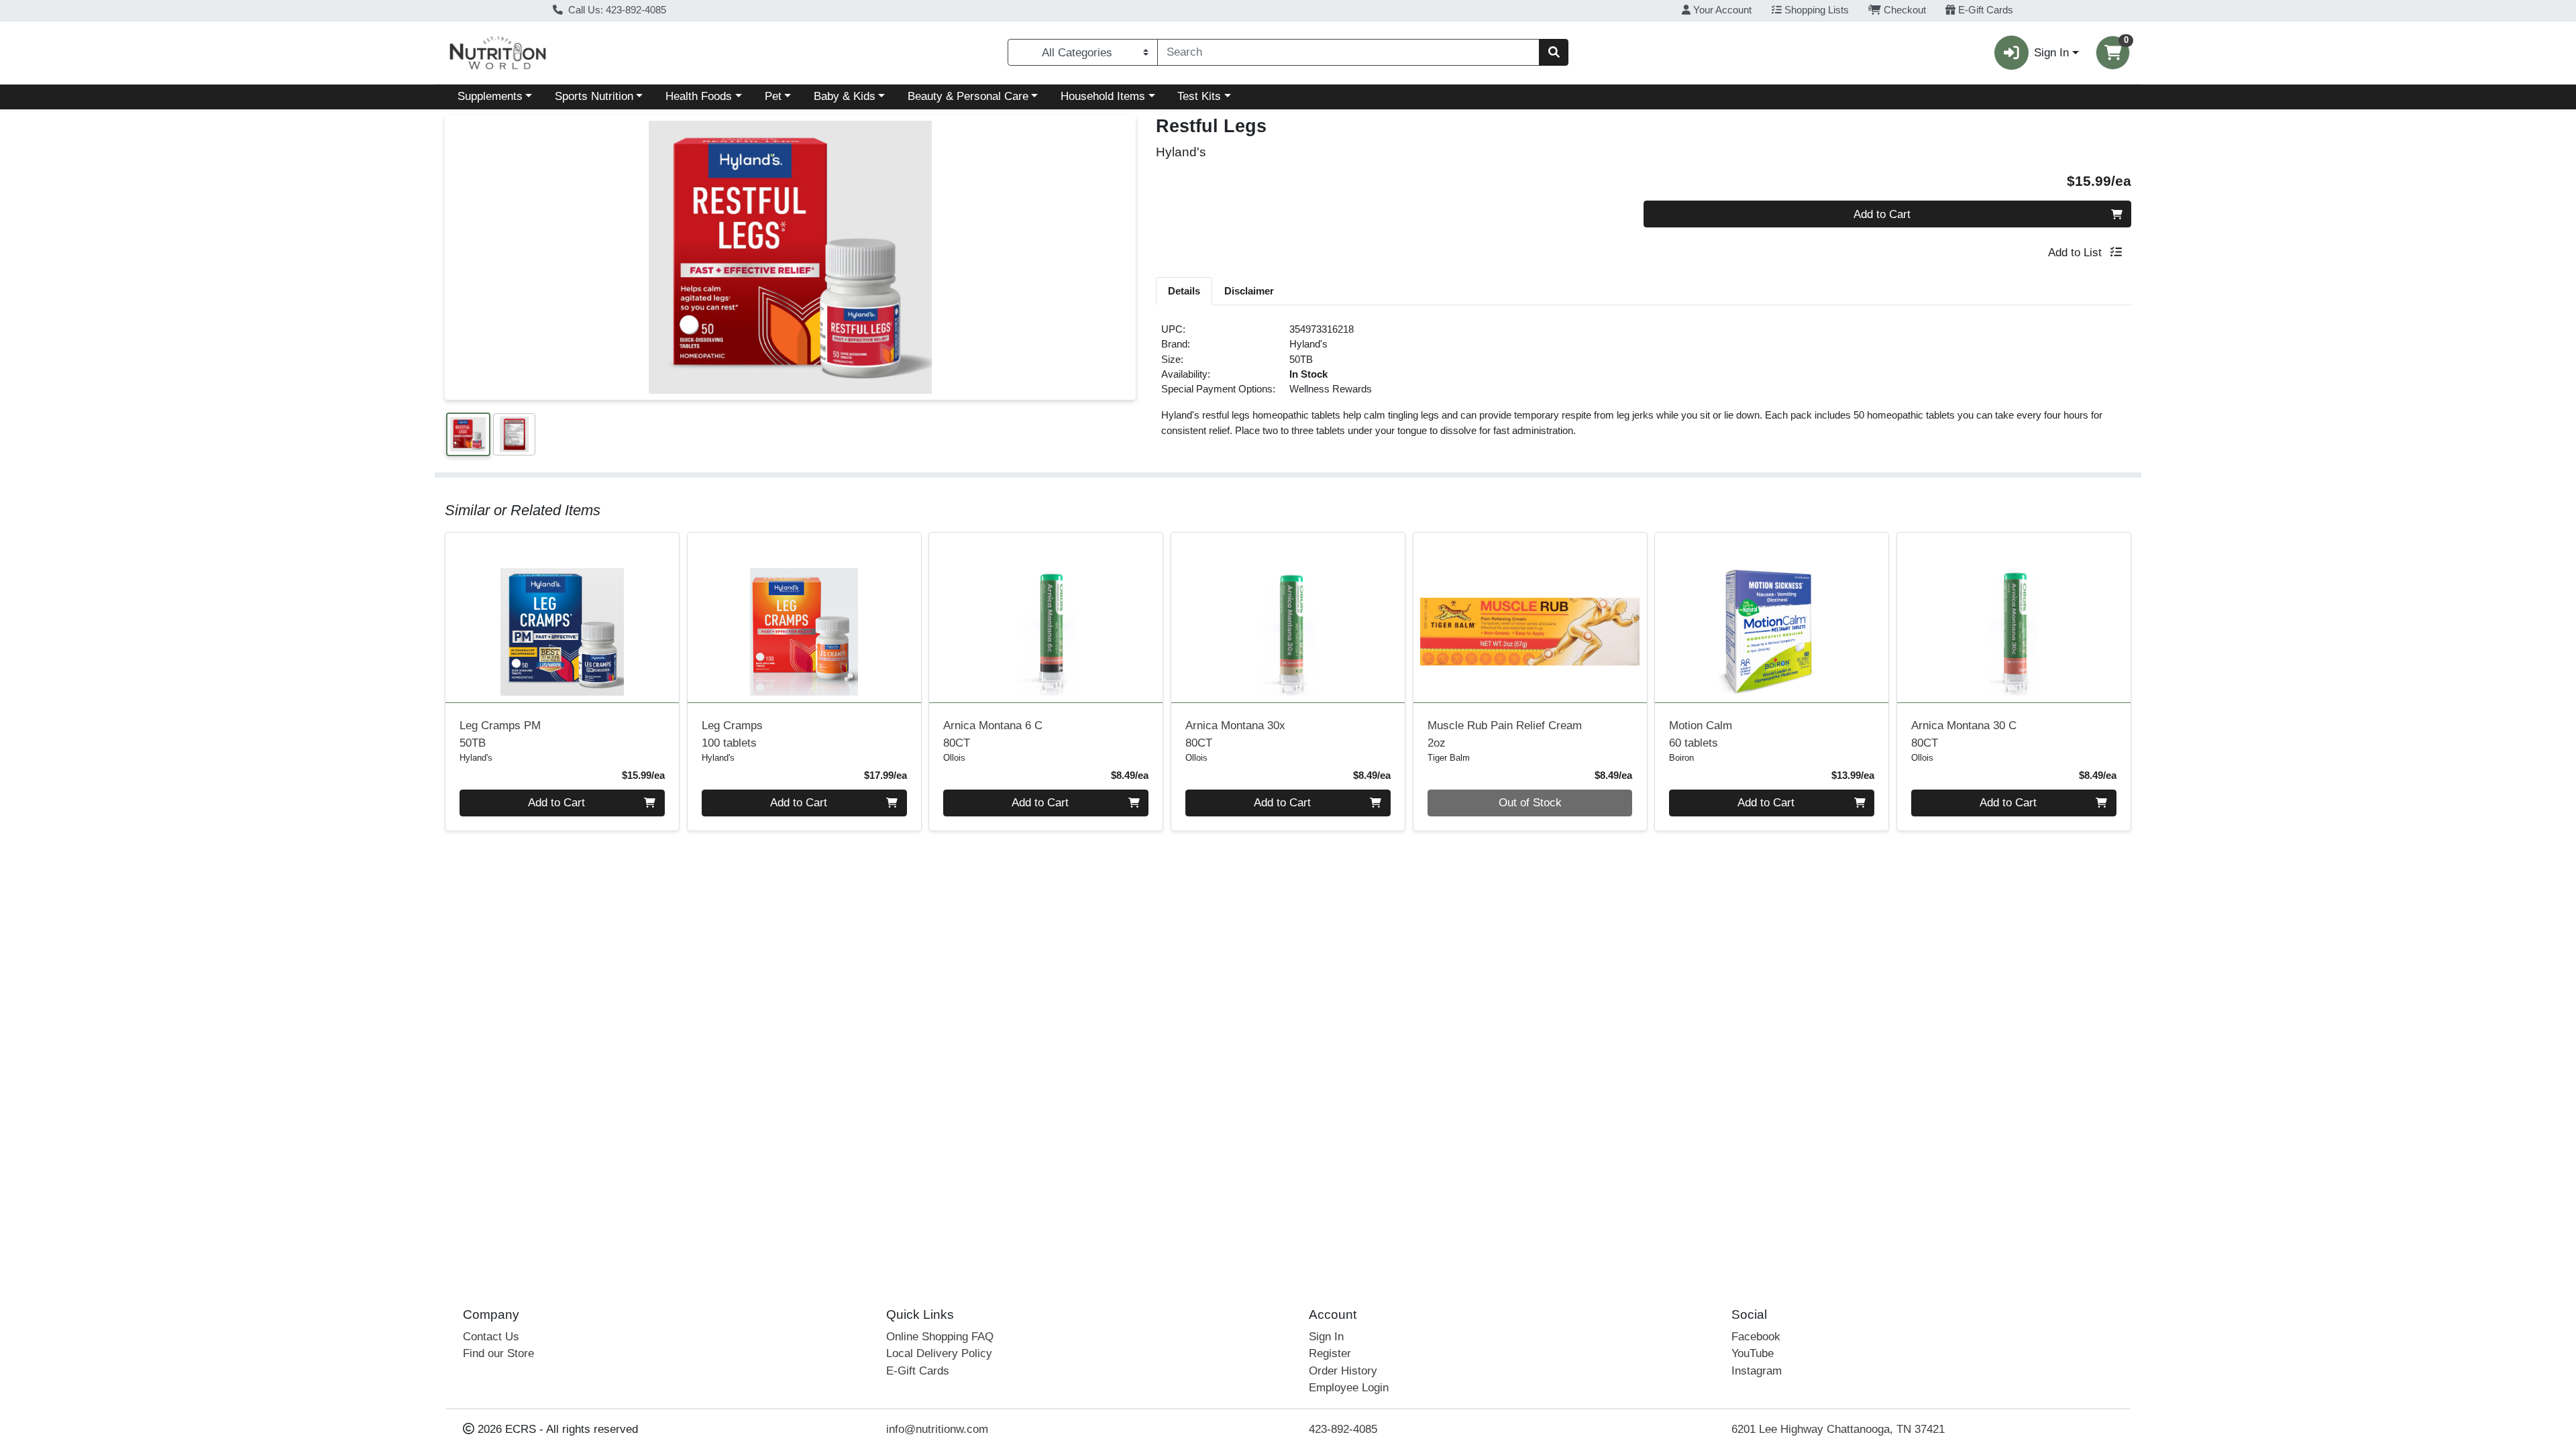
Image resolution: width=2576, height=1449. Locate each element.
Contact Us (491, 1337)
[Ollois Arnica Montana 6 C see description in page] (1046, 617)
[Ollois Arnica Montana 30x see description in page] (1288, 617)
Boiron (1681, 758)
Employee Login (1349, 1388)
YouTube (1753, 1353)
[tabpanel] (1644, 386)
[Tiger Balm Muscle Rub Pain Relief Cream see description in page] (1530, 617)
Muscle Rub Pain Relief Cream (1505, 734)
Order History (1343, 1371)
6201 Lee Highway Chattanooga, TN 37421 (1838, 1429)
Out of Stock (1530, 803)
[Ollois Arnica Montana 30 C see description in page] (2014, 617)
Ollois (954, 758)
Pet (773, 96)
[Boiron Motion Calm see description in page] (1772, 617)
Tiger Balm (1449, 758)
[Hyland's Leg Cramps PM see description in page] (562, 617)
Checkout (1903, 10)
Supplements (490, 96)
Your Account (1721, 10)
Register (1330, 1353)
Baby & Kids (845, 96)
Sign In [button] (2051, 53)
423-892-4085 (1343, 1429)
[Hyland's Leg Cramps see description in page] (804, 617)
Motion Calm (1701, 734)
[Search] (1554, 52)
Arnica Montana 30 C (1964, 734)
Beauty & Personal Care (968, 96)
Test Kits (1199, 96)
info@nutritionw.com (937, 1429)
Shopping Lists (1815, 10)
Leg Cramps (732, 734)
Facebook (1756, 1337)
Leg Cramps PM (500, 734)
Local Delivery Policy (939, 1353)
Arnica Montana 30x (1235, 734)
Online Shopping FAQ (940, 1337)
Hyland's (1308, 344)
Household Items (1103, 96)
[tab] (1184, 290)
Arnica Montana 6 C (993, 734)
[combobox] (1348, 52)
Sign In (1326, 1337)
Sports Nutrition (594, 96)
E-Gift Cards (1984, 10)
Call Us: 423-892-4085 (616, 10)
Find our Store (498, 1353)
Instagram (1757, 1371)
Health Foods (699, 96)
